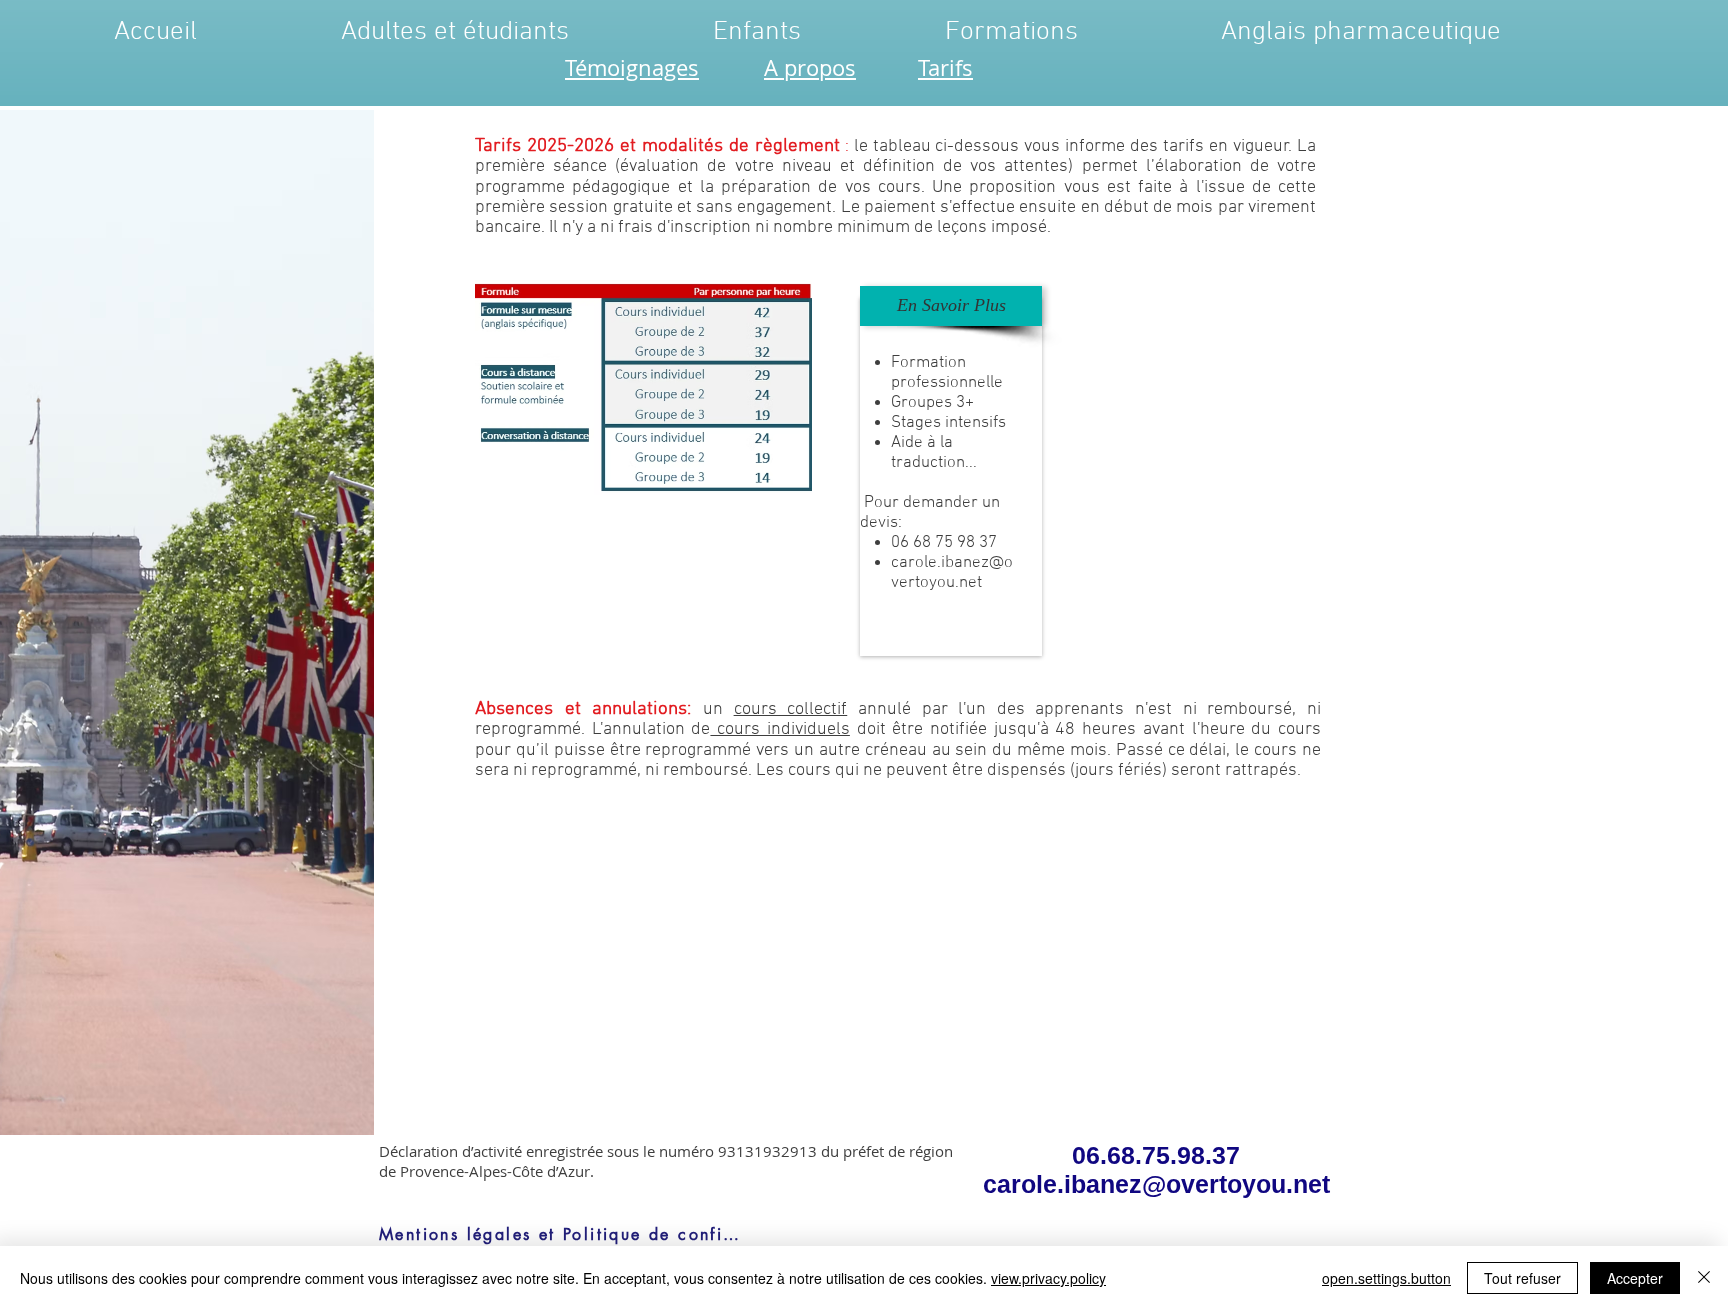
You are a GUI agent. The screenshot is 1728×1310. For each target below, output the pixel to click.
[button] (951, 306)
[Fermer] (1704, 1278)
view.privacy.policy (1048, 1278)
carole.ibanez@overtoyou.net (952, 573)
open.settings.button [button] (1386, 1278)
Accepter (1635, 1278)
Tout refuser (1522, 1278)
